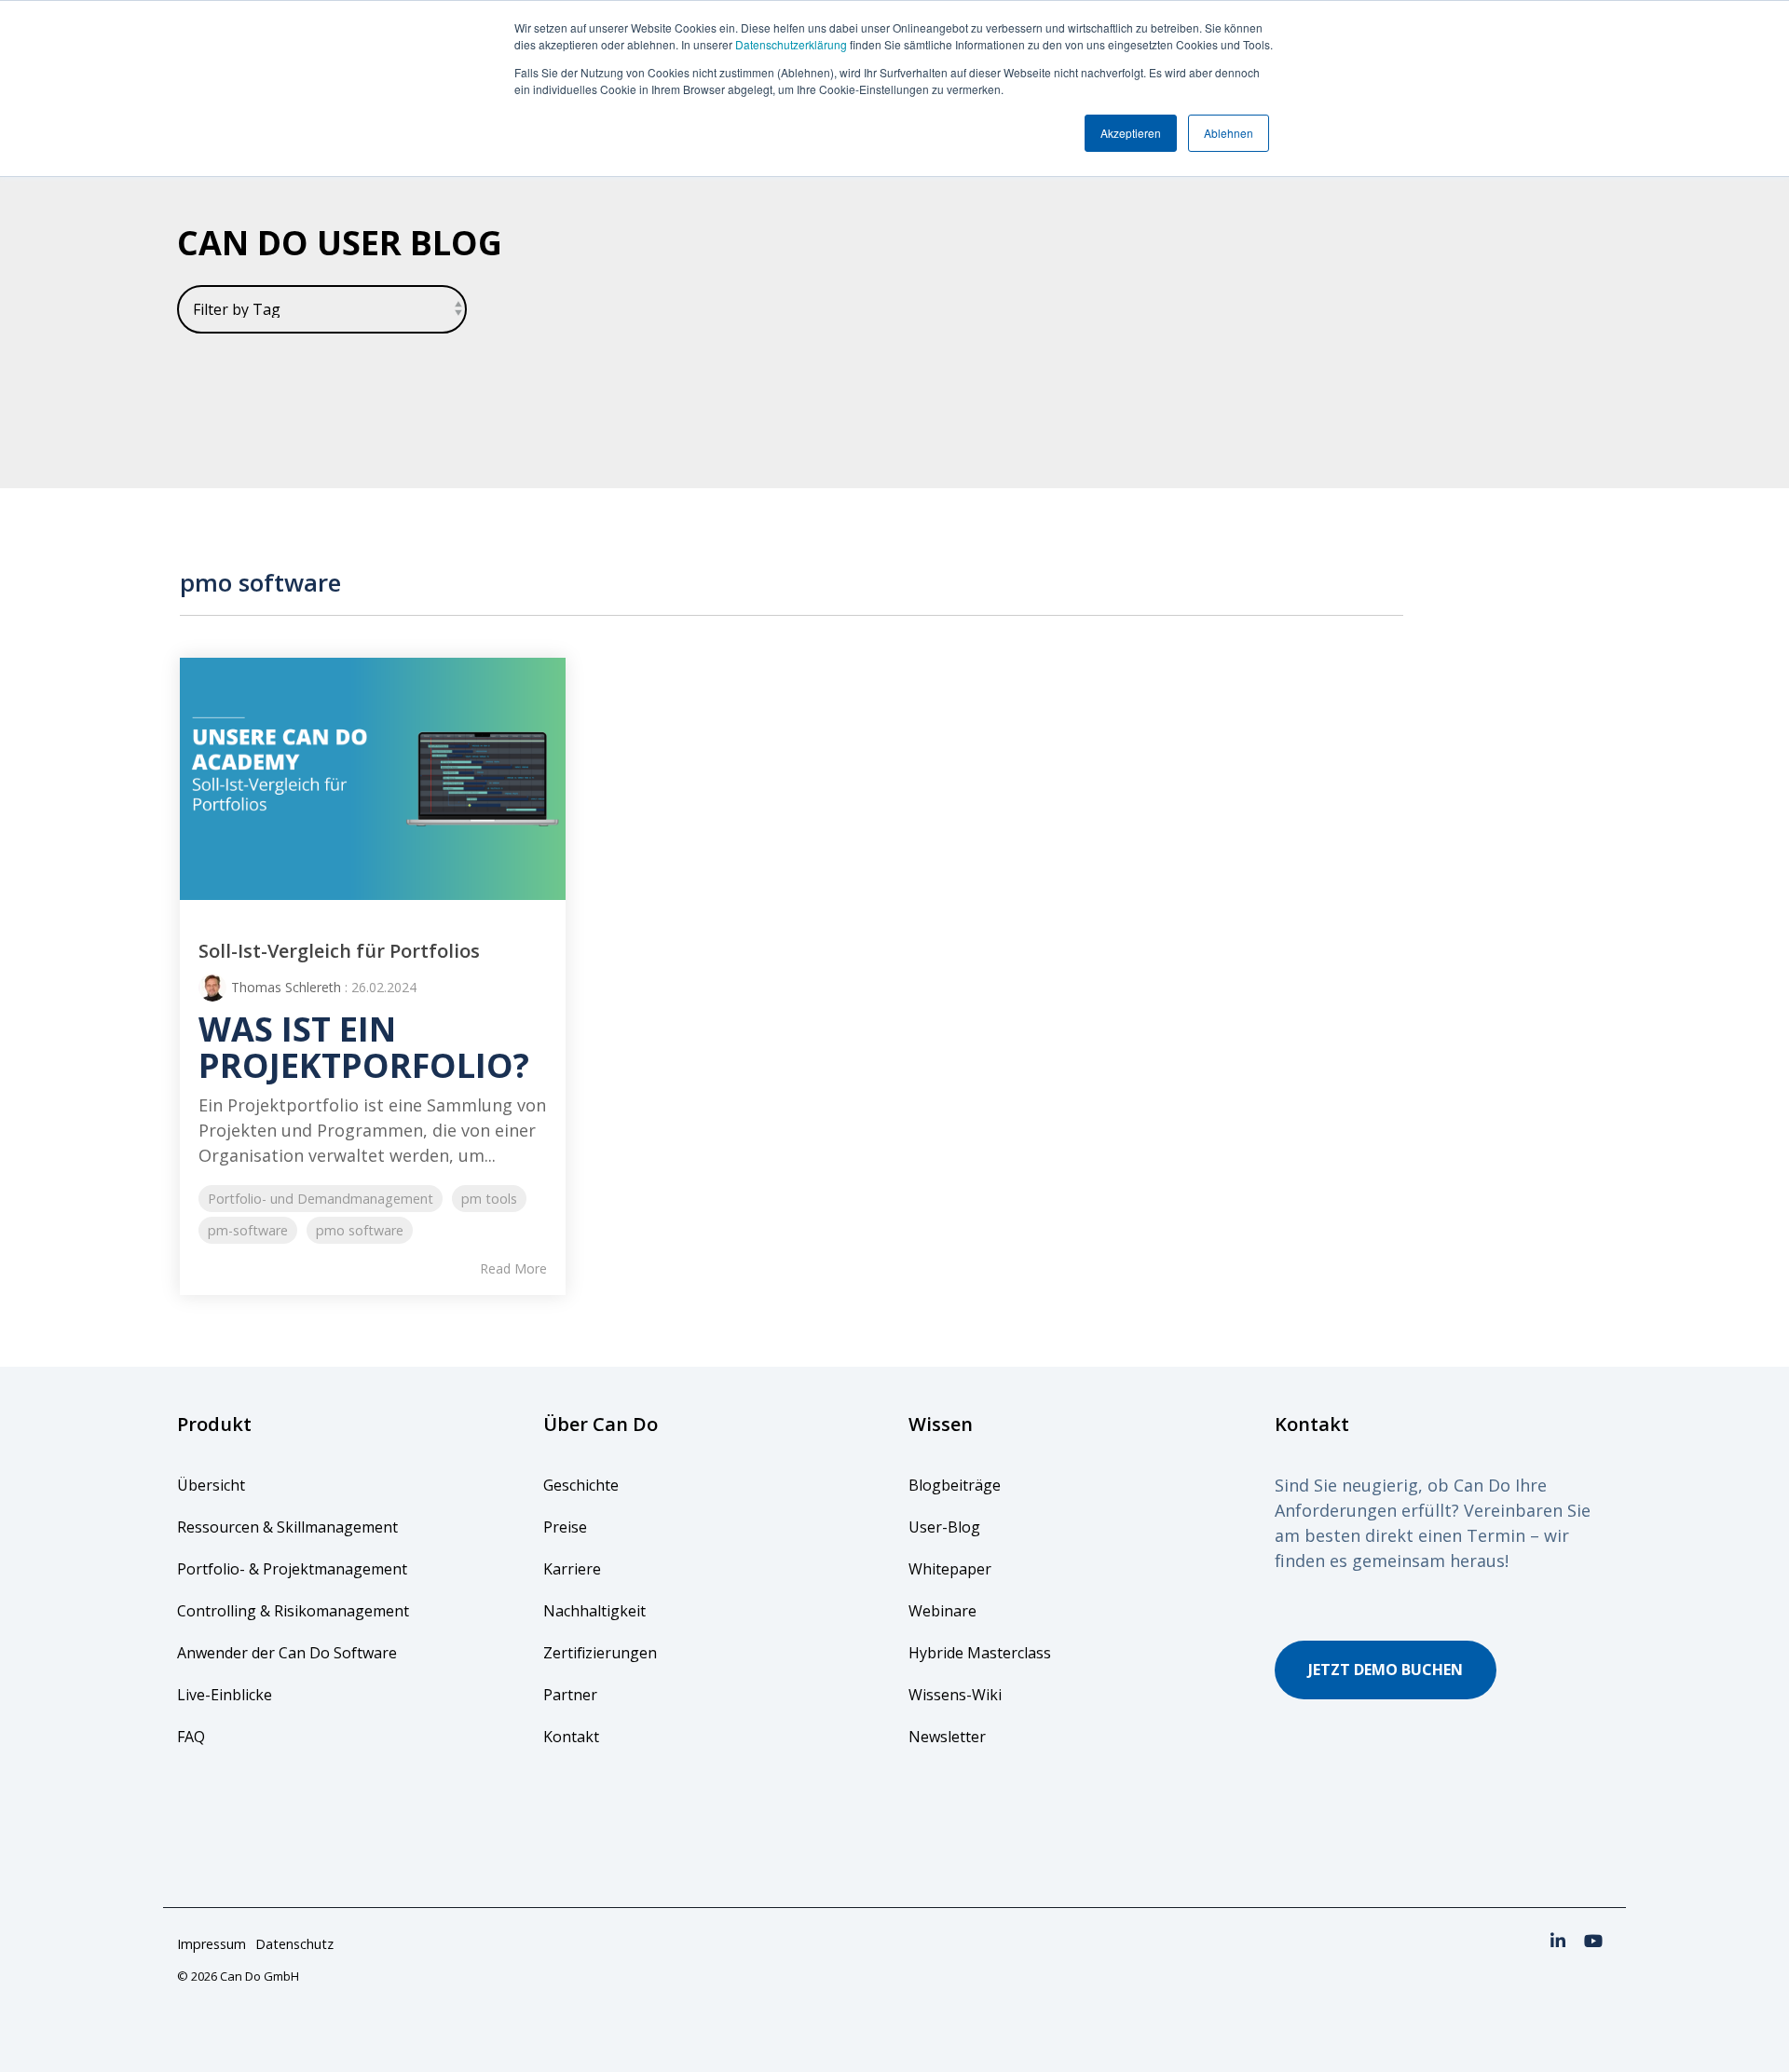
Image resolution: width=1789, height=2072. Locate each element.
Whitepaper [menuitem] (950, 1569)
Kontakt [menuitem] (571, 1737)
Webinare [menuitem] (942, 1611)
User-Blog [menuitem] (944, 1527)
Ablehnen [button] (1229, 133)
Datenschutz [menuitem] (294, 1944)
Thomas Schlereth (286, 987)
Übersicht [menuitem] (211, 1485)
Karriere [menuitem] (572, 1569)
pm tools (489, 1199)
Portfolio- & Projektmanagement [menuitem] (292, 1569)
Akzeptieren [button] (1131, 133)
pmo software (360, 1230)
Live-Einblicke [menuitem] (225, 1695)
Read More (513, 1269)
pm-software (248, 1230)
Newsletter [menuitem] (947, 1737)
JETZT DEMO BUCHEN (1386, 1670)
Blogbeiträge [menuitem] (955, 1485)
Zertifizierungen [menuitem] (602, 1653)
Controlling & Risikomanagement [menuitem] (293, 1611)
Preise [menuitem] (565, 1527)
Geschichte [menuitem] (581, 1485)
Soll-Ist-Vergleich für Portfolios (339, 951)
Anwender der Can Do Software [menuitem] (287, 1653)
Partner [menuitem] (570, 1695)
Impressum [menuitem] (212, 1944)
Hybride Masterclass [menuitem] (980, 1653)
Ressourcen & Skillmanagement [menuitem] (287, 1527)
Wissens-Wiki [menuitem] (955, 1695)
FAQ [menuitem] (191, 1737)
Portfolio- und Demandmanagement (321, 1199)
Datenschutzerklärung (791, 44)
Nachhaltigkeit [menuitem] (594, 1611)
